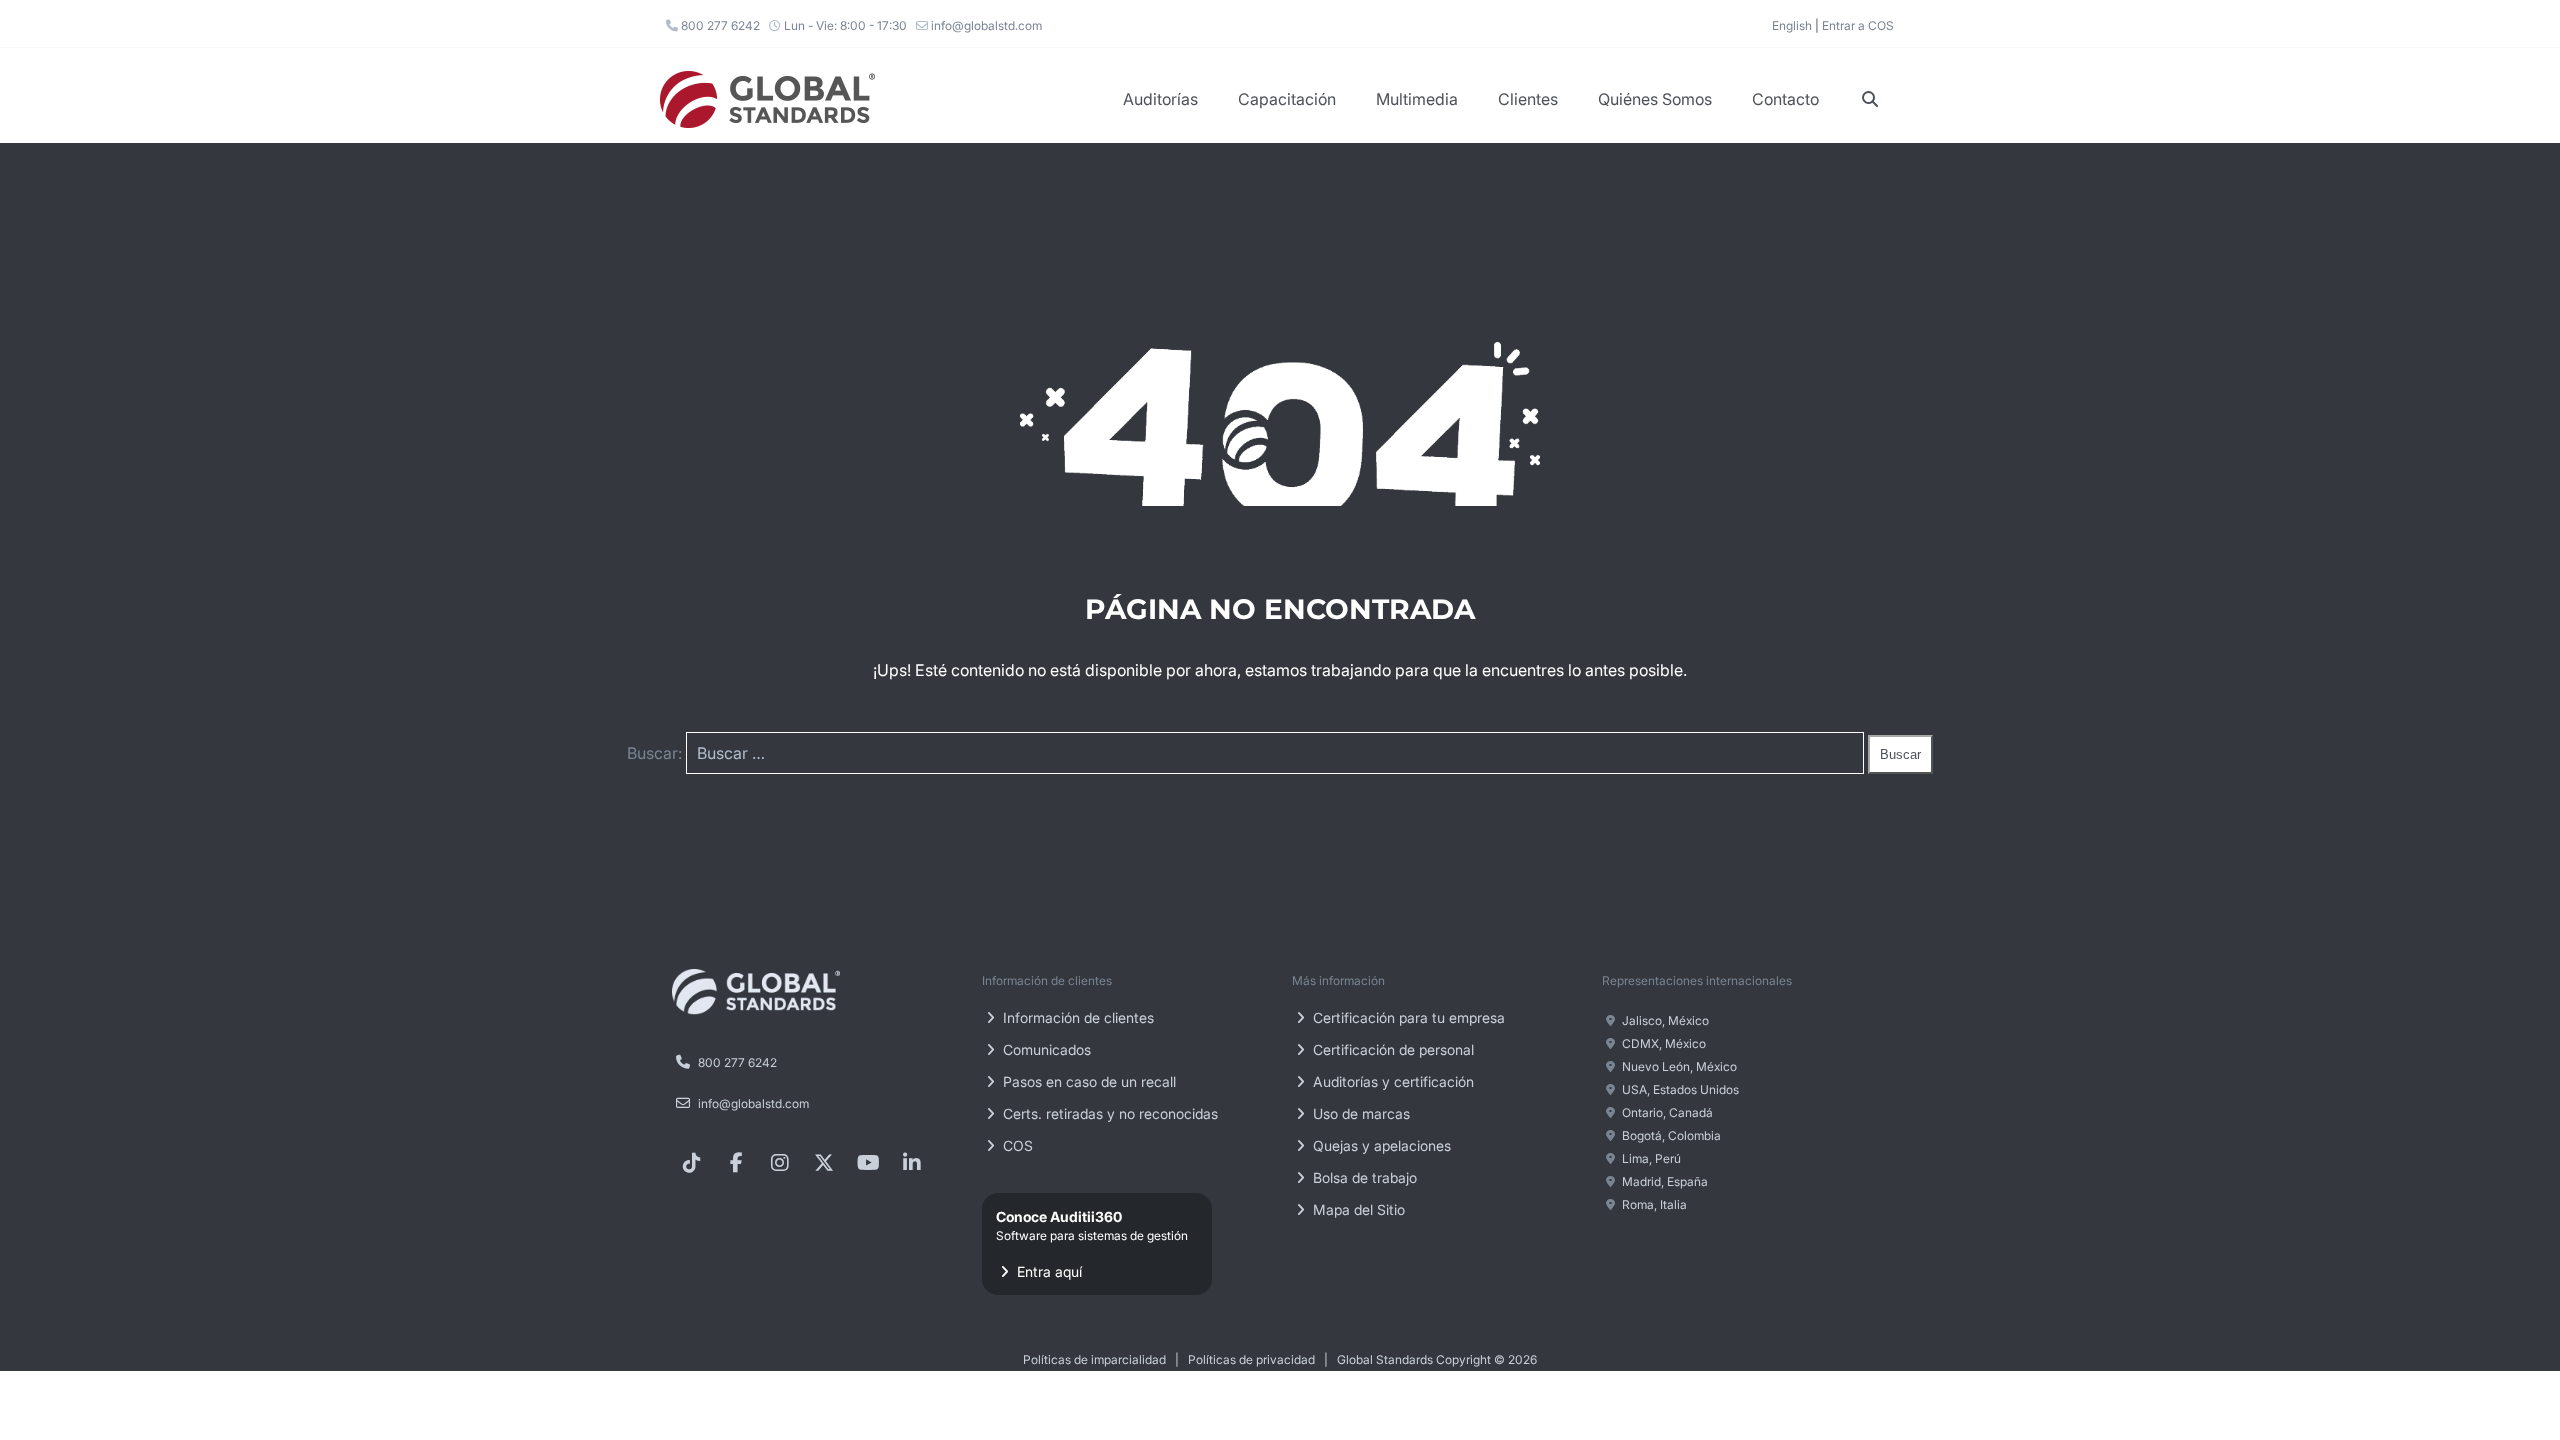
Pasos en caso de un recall (1087, 1081)
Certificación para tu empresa (1407, 1017)
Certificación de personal (1391, 1049)
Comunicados (1045, 1049)
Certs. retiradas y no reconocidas (1108, 1113)
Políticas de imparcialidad (1094, 1359)
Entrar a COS (1858, 25)
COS (1016, 1145)
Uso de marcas (1359, 1113)
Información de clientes (1076, 1017)
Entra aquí (1092, 1244)
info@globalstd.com (985, 25)
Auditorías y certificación (1391, 1081)
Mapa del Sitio (1357, 1209)
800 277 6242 (719, 25)
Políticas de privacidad (1251, 1359)
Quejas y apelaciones (1380, 1145)
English (1792, 25)
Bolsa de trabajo (1363, 1177)
